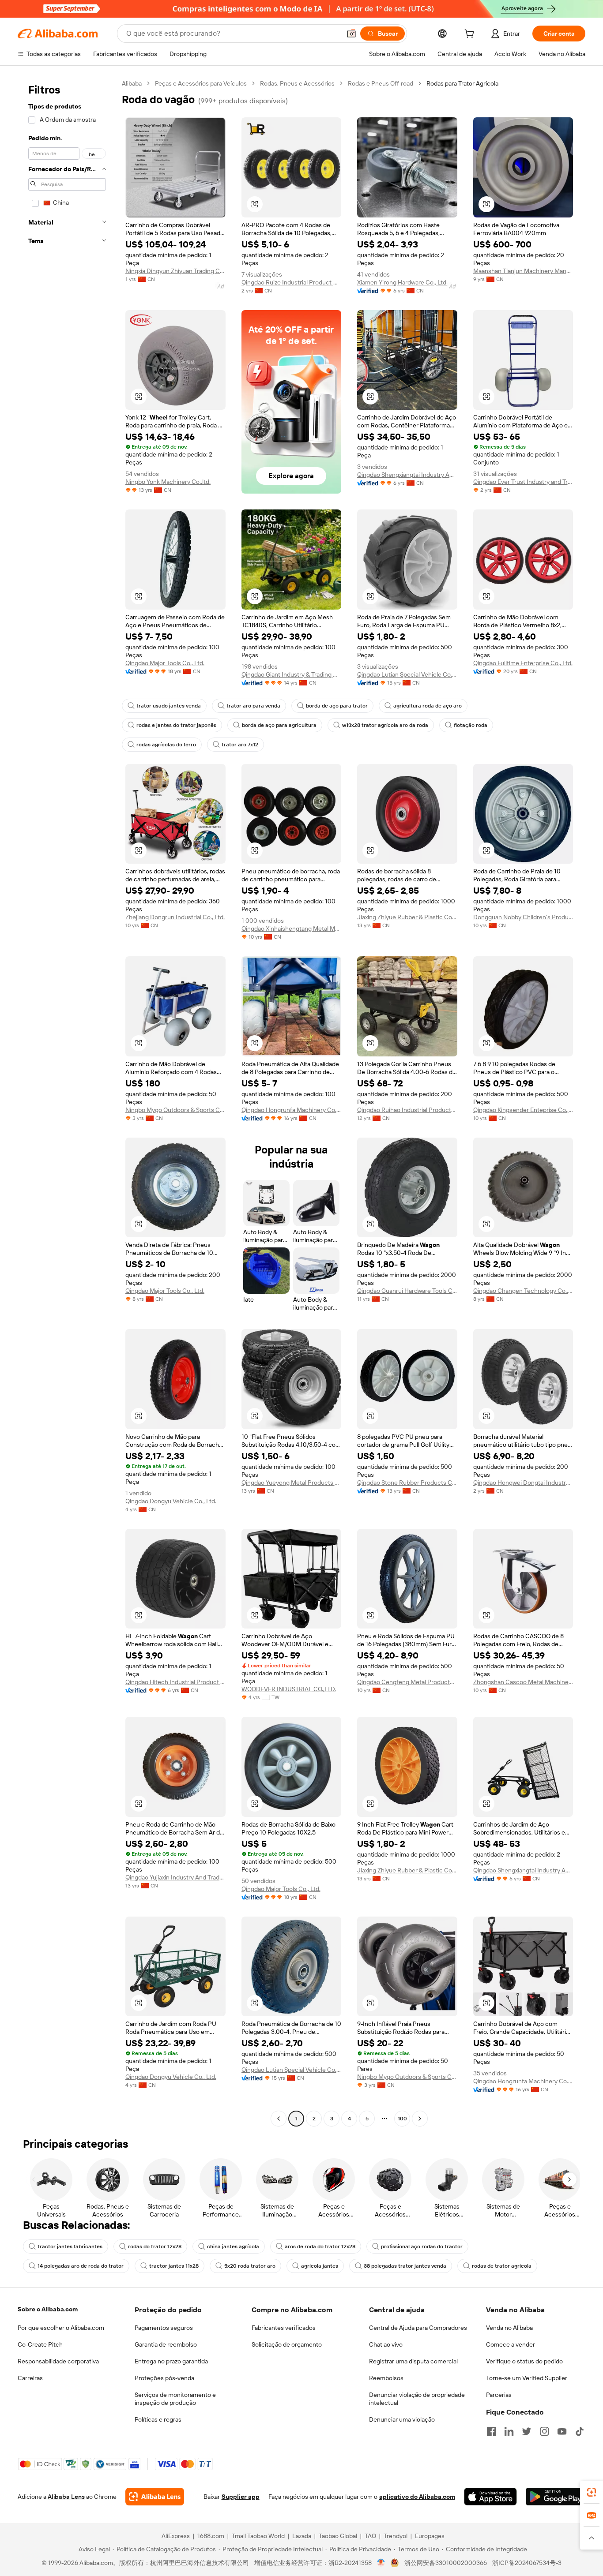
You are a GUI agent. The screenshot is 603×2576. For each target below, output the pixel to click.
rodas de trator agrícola (502, 2266)
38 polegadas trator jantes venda (405, 2266)
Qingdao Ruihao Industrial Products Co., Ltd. (407, 1110)
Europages (430, 2536)
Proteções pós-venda (164, 2378)
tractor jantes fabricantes (70, 2247)
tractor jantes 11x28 (174, 2266)
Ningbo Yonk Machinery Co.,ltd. (168, 482)
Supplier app (241, 2497)
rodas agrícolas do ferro (166, 745)
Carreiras (30, 2378)
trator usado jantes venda (169, 706)
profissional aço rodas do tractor (422, 2247)
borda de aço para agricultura (279, 725)
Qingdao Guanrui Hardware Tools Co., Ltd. (407, 1291)
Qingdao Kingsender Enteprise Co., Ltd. (523, 1110)
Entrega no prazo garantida (171, 2361)
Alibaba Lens (66, 2497)
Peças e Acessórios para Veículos (201, 83)
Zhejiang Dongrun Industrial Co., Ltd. (175, 917)
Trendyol (396, 2536)
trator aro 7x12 (240, 745)
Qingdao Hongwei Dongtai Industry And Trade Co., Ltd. (523, 1483)
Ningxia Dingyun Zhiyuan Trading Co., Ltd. (175, 271)
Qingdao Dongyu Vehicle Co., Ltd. (171, 1501)
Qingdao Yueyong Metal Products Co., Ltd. (292, 1483)
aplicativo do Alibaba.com (417, 2497)
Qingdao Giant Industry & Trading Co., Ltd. (292, 674)
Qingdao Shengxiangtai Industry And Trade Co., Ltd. (407, 475)
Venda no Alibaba (509, 2328)
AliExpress (176, 2536)
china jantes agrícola (233, 2247)
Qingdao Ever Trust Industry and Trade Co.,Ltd (523, 482)
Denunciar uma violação (402, 2419)
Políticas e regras (158, 2419)
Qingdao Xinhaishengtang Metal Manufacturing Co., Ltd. (292, 929)
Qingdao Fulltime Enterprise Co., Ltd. (523, 663)
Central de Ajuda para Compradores (418, 2328)
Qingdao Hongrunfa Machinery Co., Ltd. (292, 1110)
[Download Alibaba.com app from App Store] (490, 2497)
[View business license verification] (381, 2563)
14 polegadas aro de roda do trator (81, 2266)
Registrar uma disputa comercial (413, 2361)
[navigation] (67, 1102)
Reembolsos (386, 2378)
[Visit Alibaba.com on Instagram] (544, 2431)
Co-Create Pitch (40, 2344)
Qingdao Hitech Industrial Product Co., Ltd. (175, 1682)
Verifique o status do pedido (524, 2361)
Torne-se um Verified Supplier (527, 2378)
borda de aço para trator (337, 706)
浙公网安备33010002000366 (446, 2563)
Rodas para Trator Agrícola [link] (462, 83)
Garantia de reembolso (166, 2344)
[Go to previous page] (279, 2119)
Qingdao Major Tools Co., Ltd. (165, 663)
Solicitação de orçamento (287, 2344)
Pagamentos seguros (164, 2328)
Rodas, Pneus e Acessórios (297, 83)
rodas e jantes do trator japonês (176, 725)
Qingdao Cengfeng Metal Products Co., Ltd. (407, 1682)
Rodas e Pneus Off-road (381, 83)
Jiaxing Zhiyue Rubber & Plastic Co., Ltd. (407, 917)
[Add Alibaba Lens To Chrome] (155, 2497)
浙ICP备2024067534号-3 (527, 2563)
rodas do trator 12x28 (155, 2247)
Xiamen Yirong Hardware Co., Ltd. (402, 282)
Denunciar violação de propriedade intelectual (417, 2399)
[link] (592, 2492)
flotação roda (471, 725)
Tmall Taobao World (258, 2536)
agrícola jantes (320, 2266)
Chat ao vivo (386, 2344)
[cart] (471, 35)
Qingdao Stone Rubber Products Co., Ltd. (407, 1483)
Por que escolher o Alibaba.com (61, 2328)
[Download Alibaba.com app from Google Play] (556, 2497)
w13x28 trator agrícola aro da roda (385, 725)
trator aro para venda (253, 706)
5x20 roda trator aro (250, 2266)
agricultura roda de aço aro (428, 706)
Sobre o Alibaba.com (48, 2309)
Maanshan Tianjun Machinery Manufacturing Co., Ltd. (523, 271)
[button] (351, 34)
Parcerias (499, 2395)
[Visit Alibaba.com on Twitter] (527, 2431)
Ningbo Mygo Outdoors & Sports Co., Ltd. (175, 1110)
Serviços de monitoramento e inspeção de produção (175, 2399)
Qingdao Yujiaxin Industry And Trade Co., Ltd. (175, 1877)
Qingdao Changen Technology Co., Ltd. (523, 1291)
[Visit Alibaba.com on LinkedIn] (509, 2431)
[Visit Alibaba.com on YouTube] (562, 2431)
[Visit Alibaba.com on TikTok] (580, 2431)
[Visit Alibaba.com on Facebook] (491, 2431)
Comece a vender (511, 2344)
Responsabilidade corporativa (58, 2361)
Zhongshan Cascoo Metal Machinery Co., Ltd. (523, 1682)
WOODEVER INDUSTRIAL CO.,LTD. (289, 1689)
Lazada (302, 2536)
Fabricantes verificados (284, 2328)
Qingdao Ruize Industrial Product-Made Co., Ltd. (292, 282)
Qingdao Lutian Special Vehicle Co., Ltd (407, 674)
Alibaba (132, 83)
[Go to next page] (420, 2119)
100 (402, 2119)
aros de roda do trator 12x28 (320, 2247)
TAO (370, 2536)
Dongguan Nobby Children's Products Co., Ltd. (523, 917)
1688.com (211, 2536)
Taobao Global (338, 2536)
